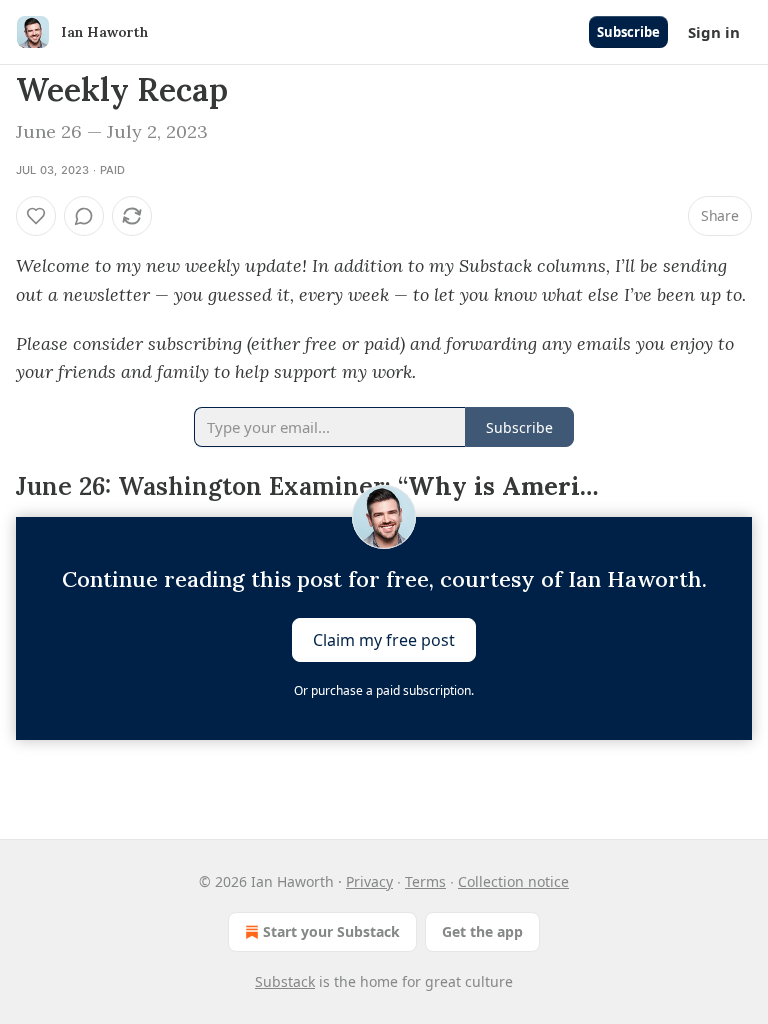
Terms (425, 881)
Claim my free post (384, 640)
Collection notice (513, 881)
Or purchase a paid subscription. (384, 690)
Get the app (482, 931)
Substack (285, 981)
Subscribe (628, 32)
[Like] (36, 216)
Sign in (714, 32)
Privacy (369, 881)
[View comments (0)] (84, 216)
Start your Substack (331, 931)
